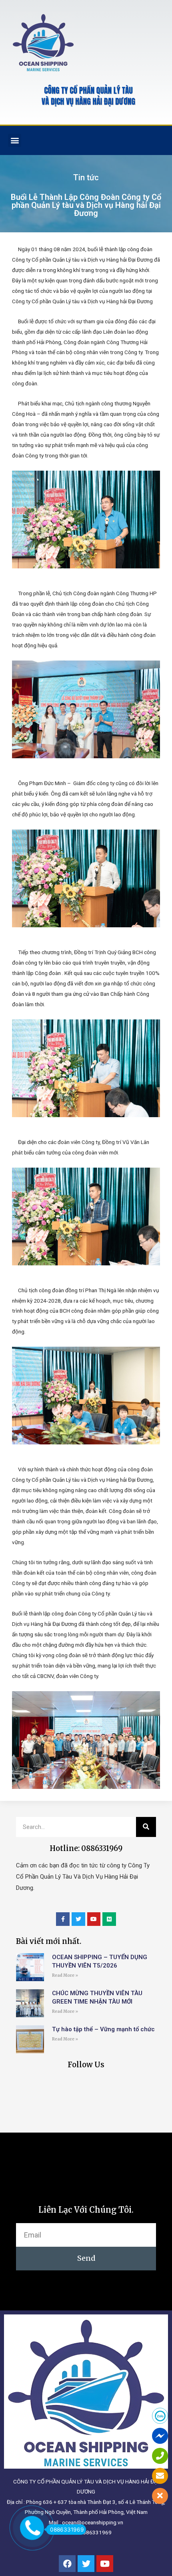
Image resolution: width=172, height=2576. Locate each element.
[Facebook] (67, 2564)
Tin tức (86, 177)
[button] (15, 140)
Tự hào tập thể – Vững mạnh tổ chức (103, 2029)
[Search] (146, 1827)
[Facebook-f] (63, 1919)
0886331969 (67, 2530)
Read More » (65, 1975)
